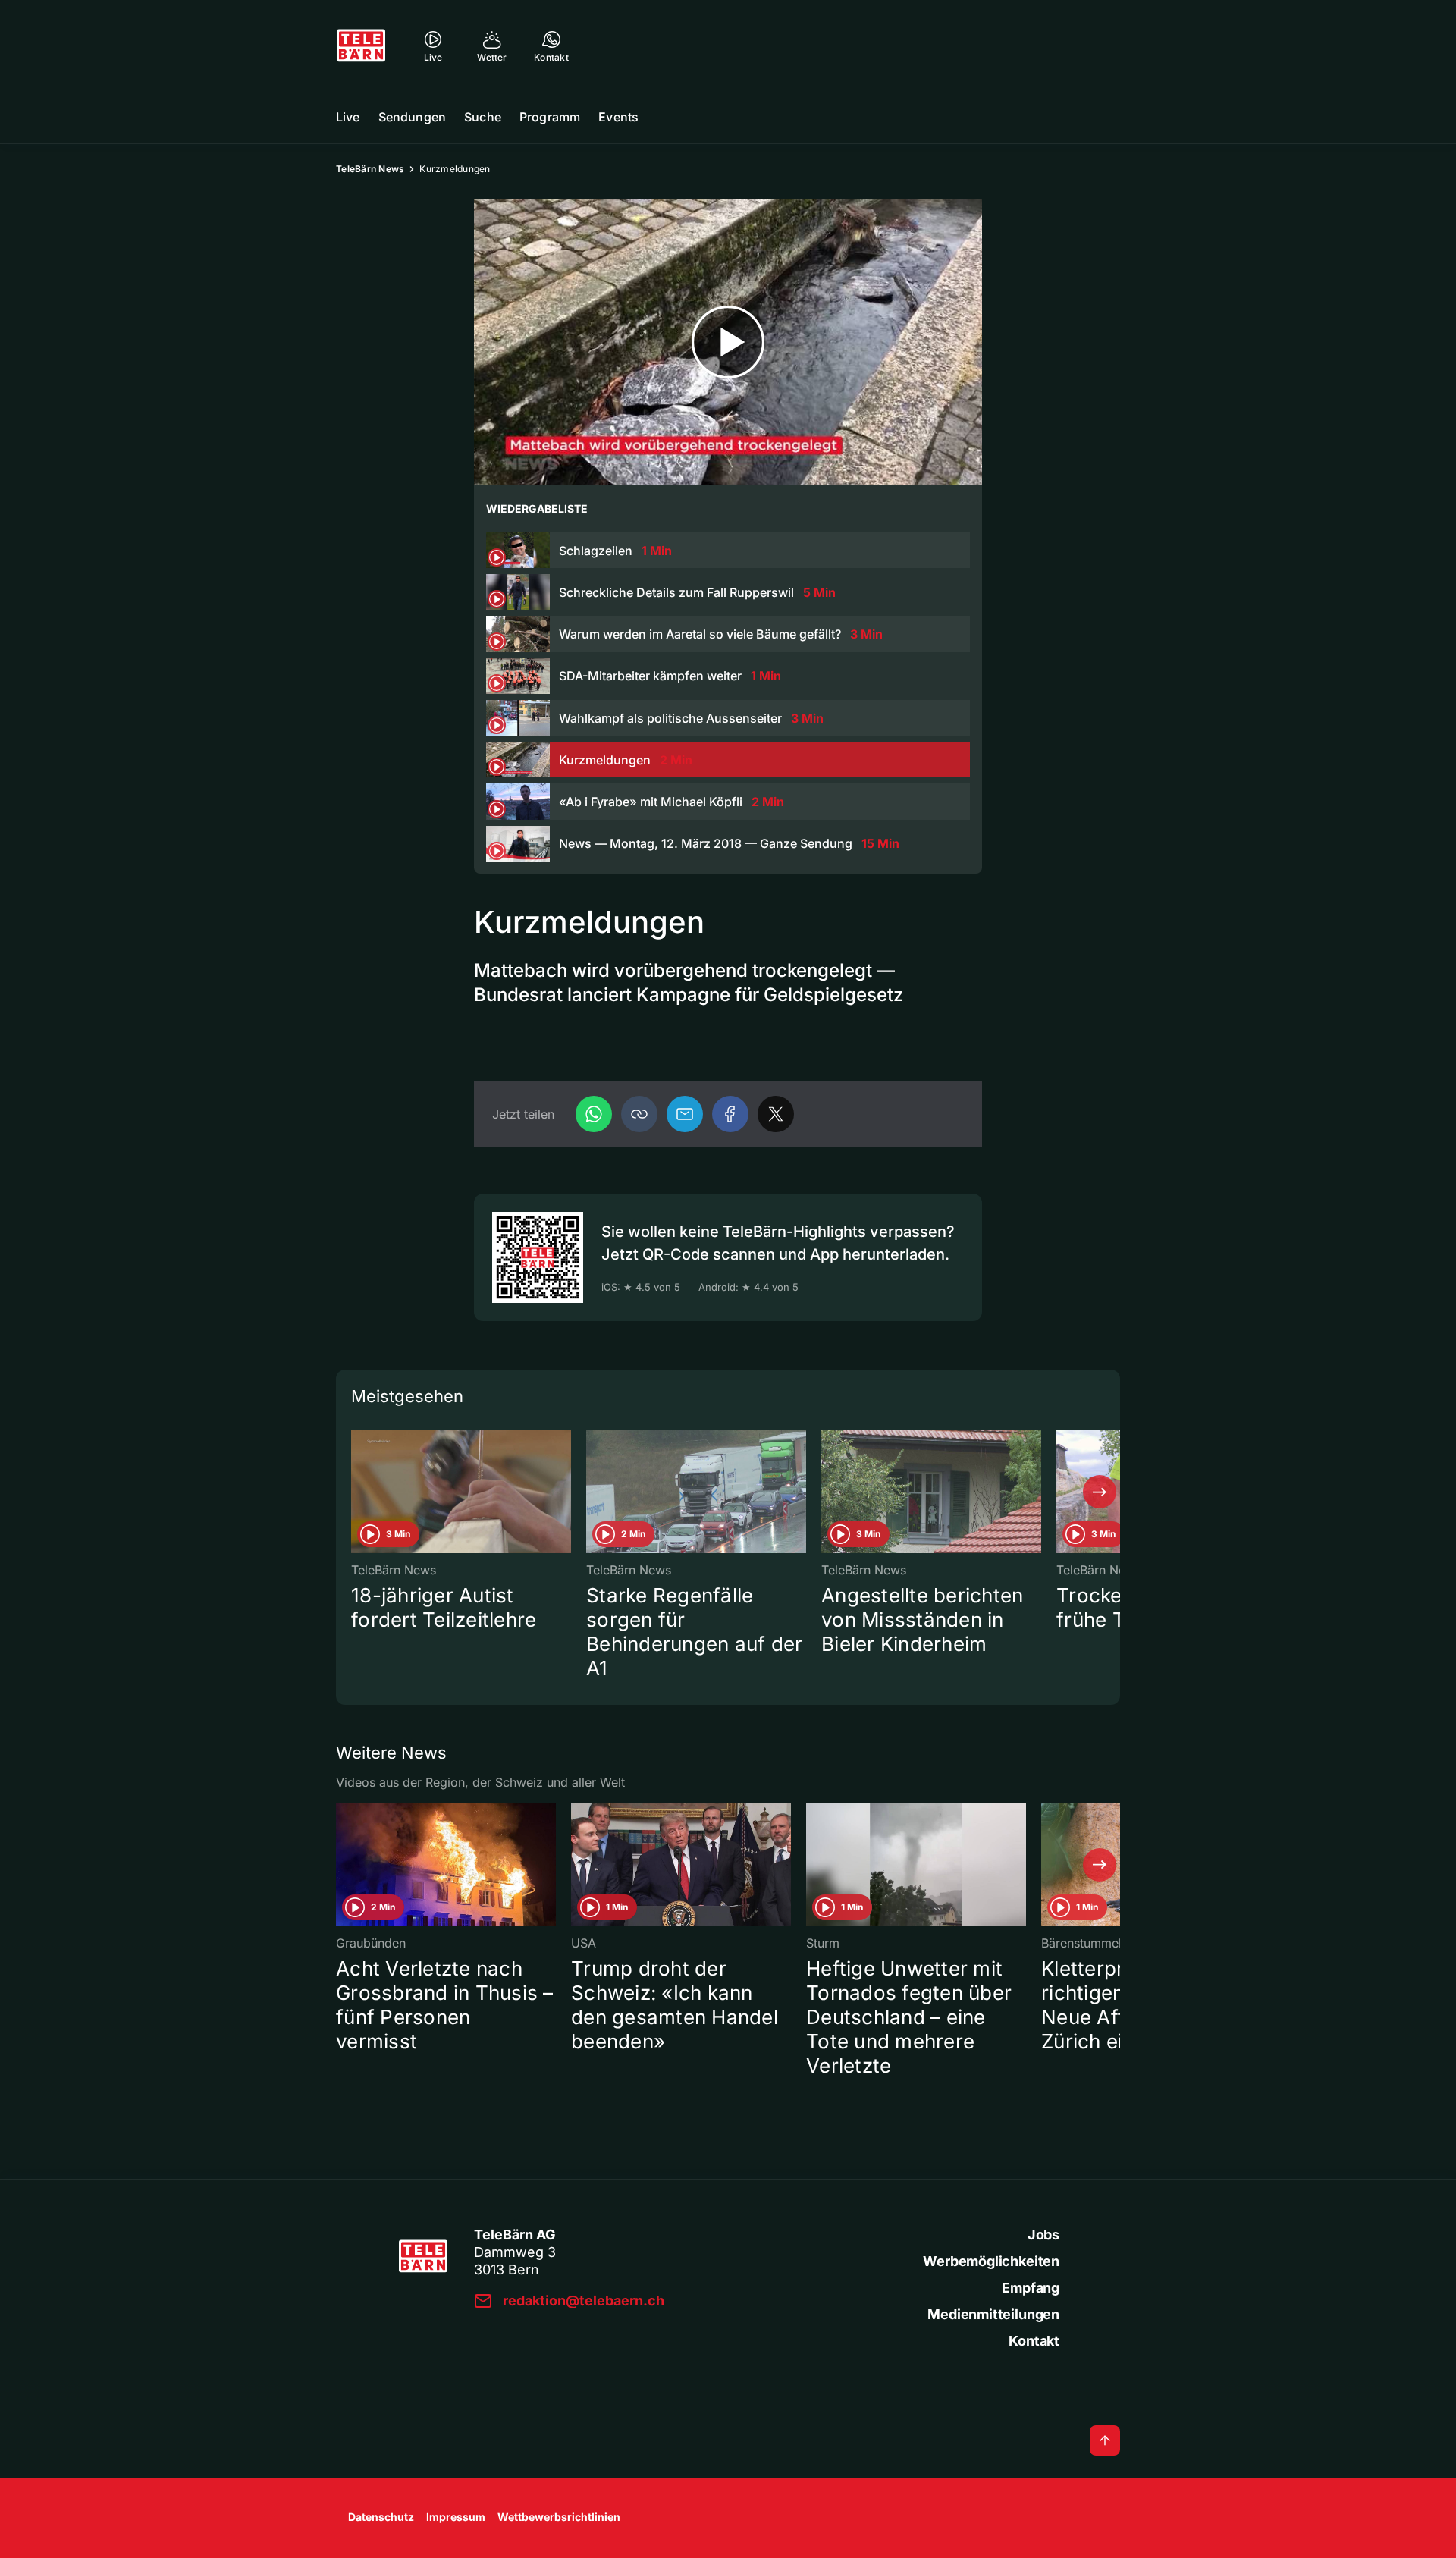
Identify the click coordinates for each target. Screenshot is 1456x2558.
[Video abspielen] (728, 342)
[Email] (685, 1114)
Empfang (1031, 2288)
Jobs (1043, 2235)
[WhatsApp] (594, 1114)
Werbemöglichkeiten (991, 2261)
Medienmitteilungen (993, 2314)
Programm (550, 117)
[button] (639, 1114)
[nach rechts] (1100, 1492)
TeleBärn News (370, 169)
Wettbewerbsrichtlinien (559, 2517)
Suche (483, 117)
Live (348, 117)
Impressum (456, 2517)
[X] (776, 1114)
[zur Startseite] (361, 46)
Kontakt (1034, 2341)
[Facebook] (730, 1114)
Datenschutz (381, 2517)
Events (618, 117)
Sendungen (412, 117)
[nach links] (356, 1492)
